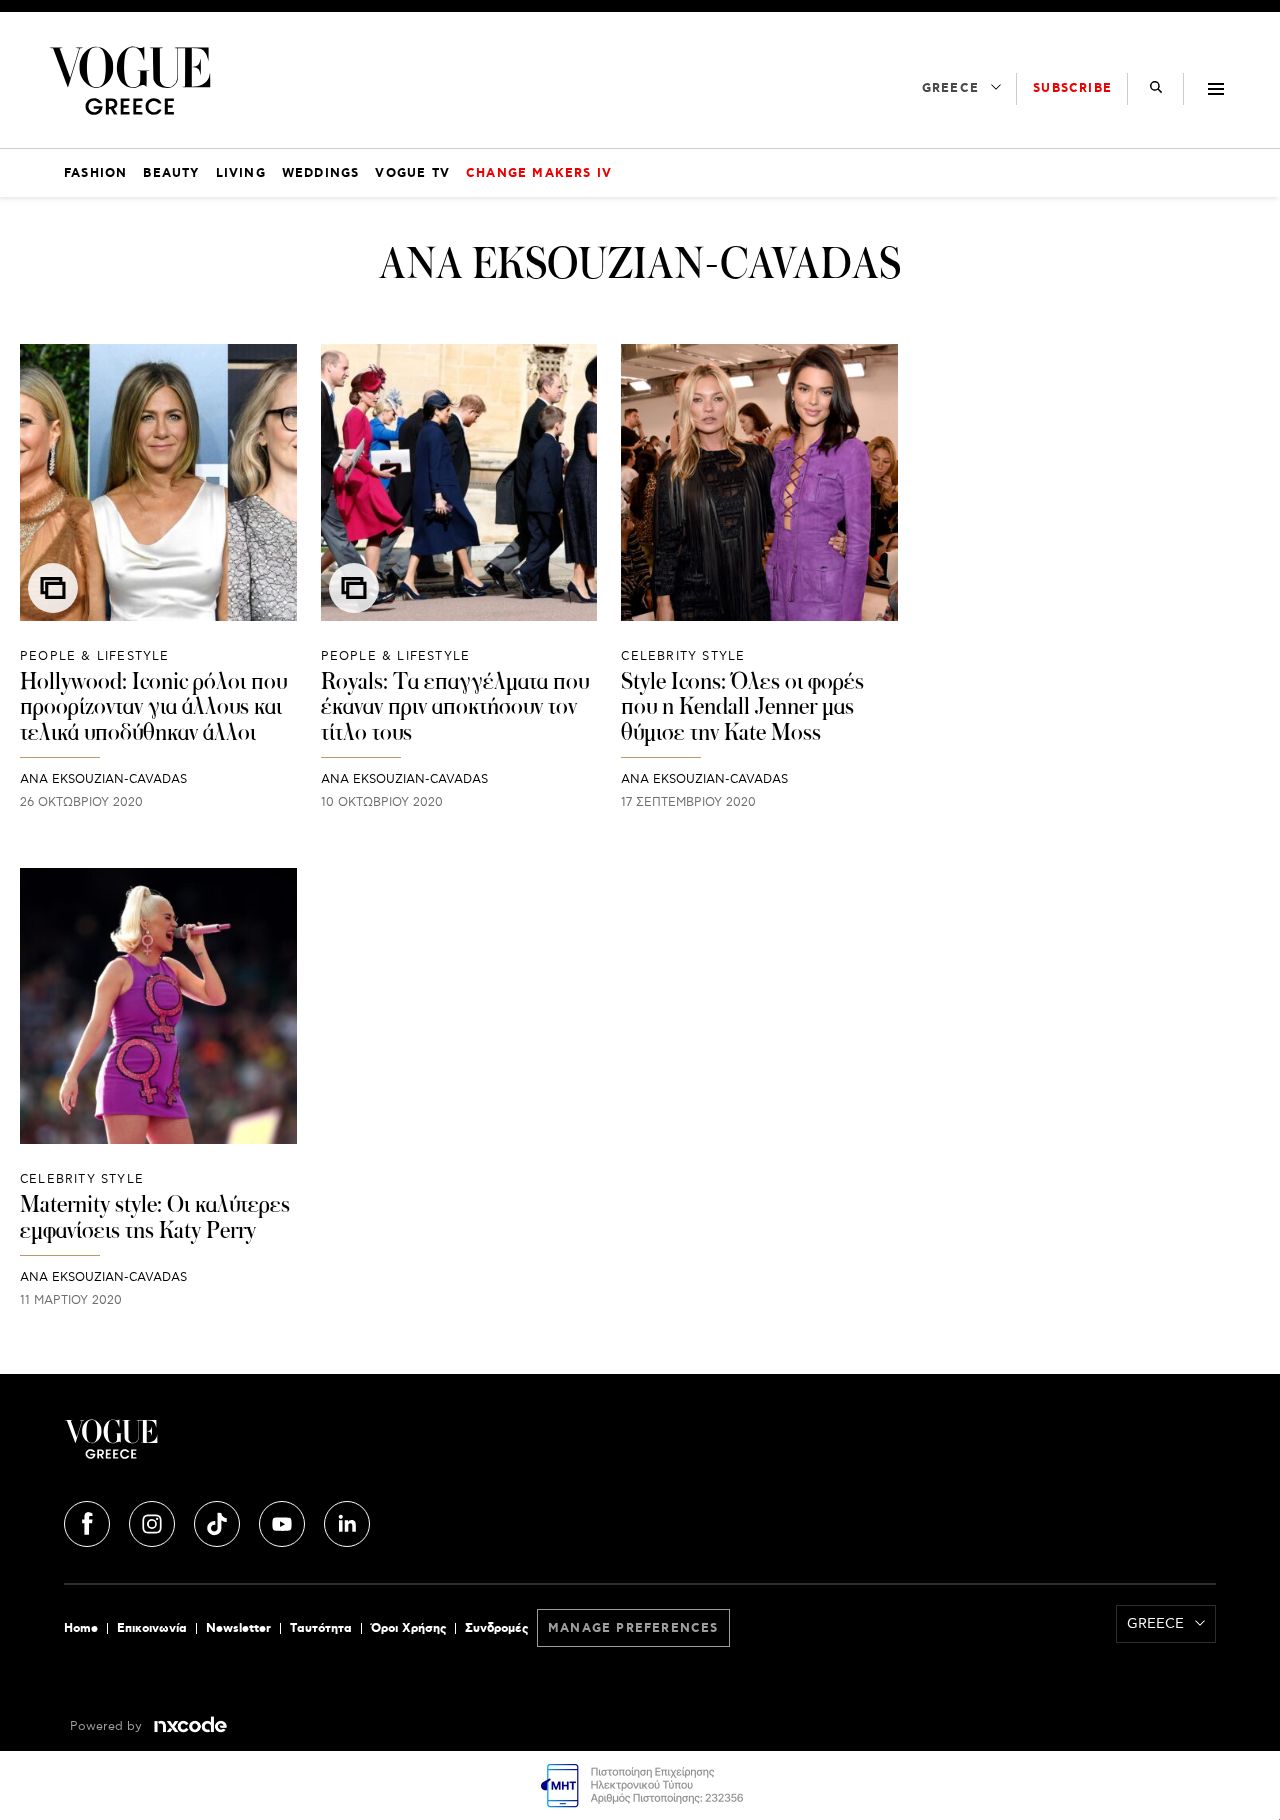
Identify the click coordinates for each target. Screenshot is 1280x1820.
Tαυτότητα (321, 1628)
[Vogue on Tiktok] (219, 1521)
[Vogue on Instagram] (154, 1521)
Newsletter (238, 1628)
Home (81, 1628)
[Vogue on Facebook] (89, 1521)
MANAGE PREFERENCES (633, 1628)
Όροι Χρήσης (408, 1628)
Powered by (108, 1726)
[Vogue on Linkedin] (347, 1521)
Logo (256, 1447)
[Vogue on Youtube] (284, 1521)
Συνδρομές (496, 1628)
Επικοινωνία (152, 1628)
